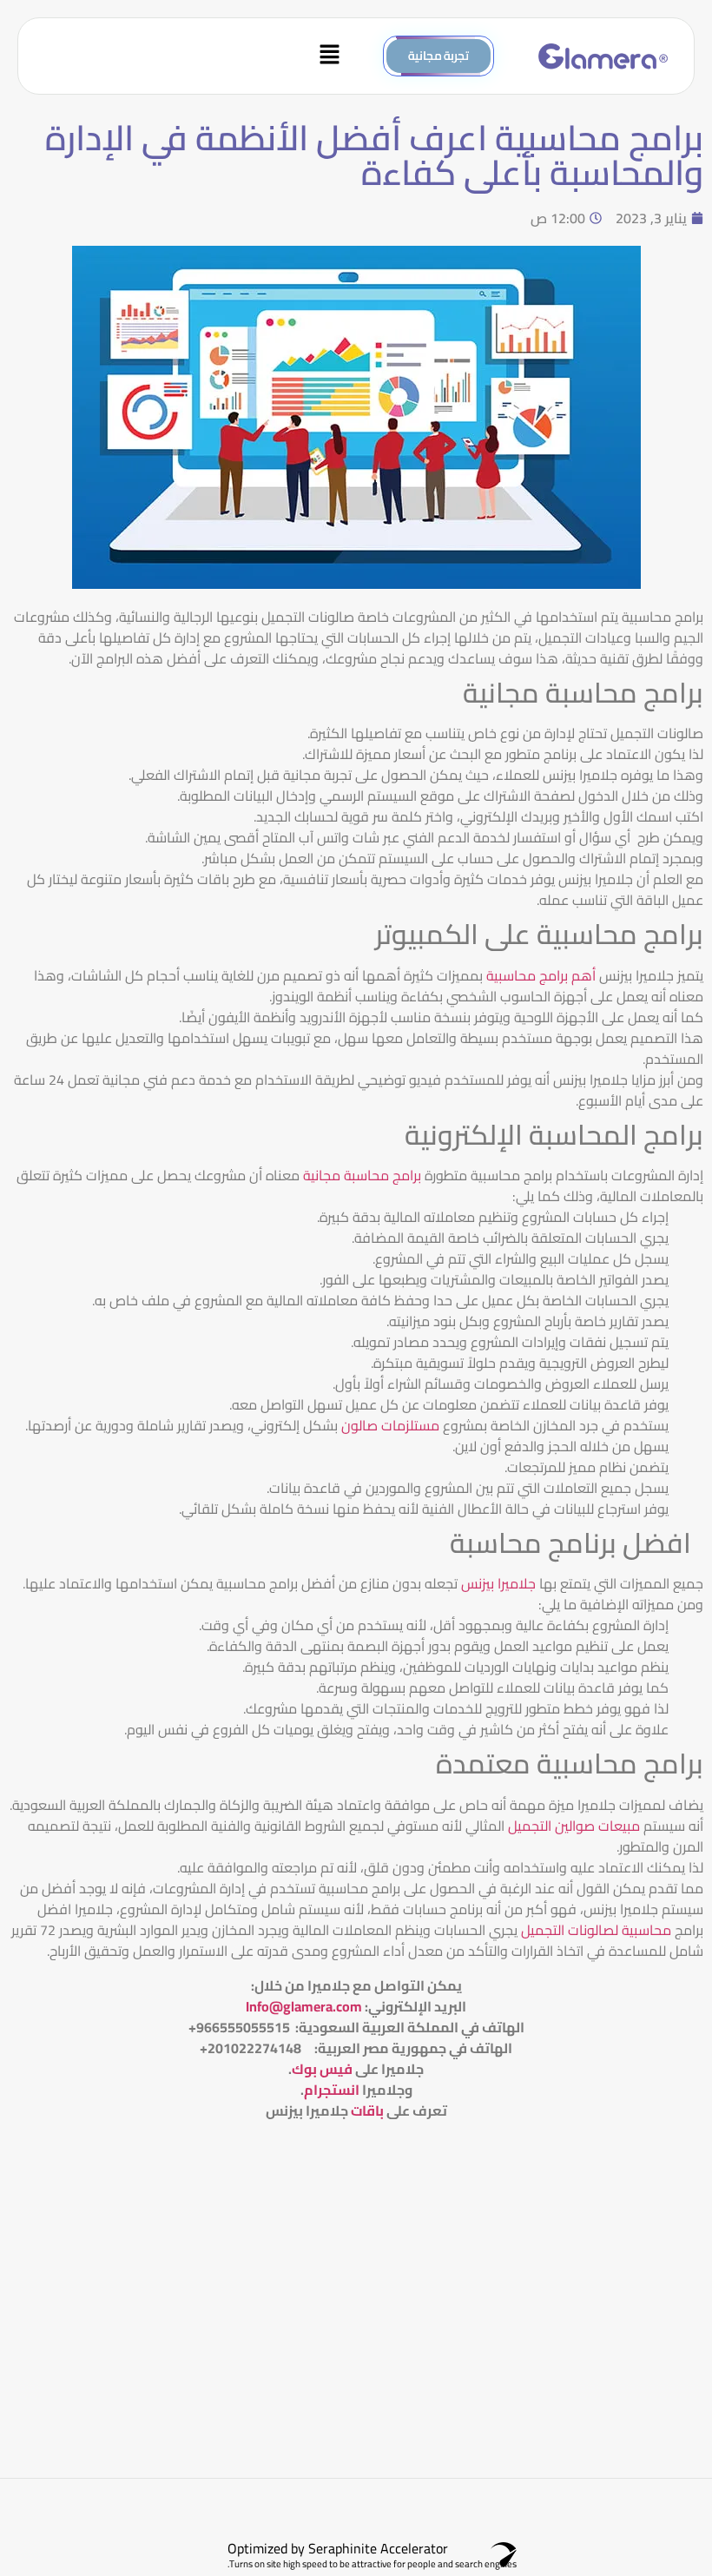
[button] (191, 56)
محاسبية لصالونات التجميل (596, 1930)
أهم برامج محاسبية (541, 975)
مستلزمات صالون (390, 1425)
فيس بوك (322, 2069)
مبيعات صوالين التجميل (574, 1826)
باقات (367, 2110)
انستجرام (332, 2090)
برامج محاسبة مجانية (362, 1175)
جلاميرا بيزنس (498, 1583)
